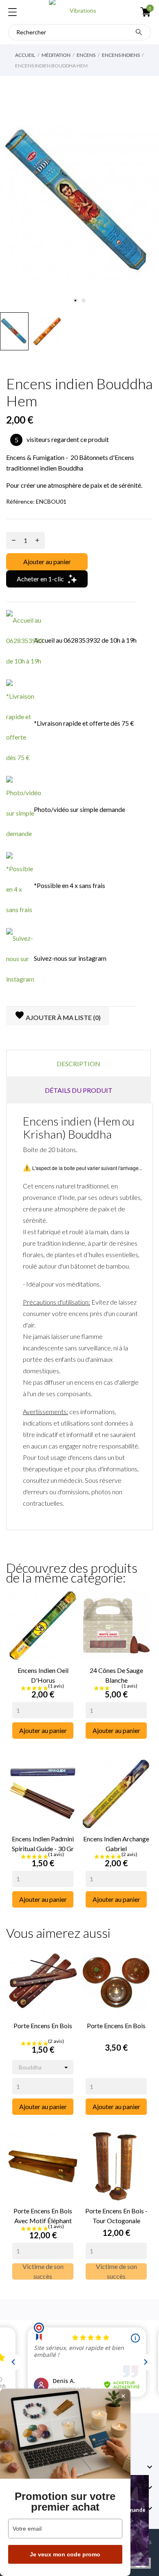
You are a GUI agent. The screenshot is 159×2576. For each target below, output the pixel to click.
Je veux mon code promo (65, 2554)
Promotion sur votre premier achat (65, 2502)
